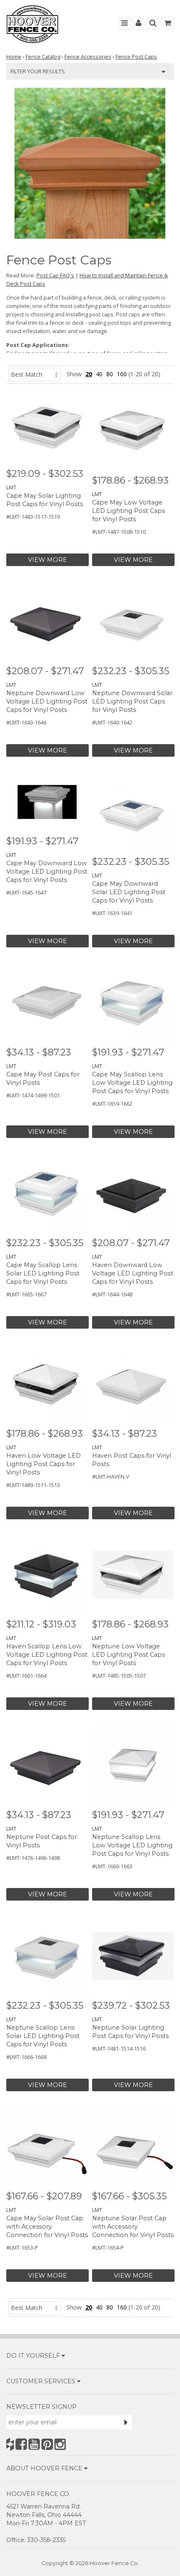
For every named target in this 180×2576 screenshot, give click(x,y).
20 (89, 374)
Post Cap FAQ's (55, 275)
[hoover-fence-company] (10, 2444)
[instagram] (60, 2444)
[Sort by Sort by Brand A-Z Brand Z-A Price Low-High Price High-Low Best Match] (35, 374)
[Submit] (126, 2422)
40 (99, 374)
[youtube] (34, 2444)
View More (48, 560)
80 (110, 374)
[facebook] (21, 2444)
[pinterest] (47, 2444)
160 (122, 374)
